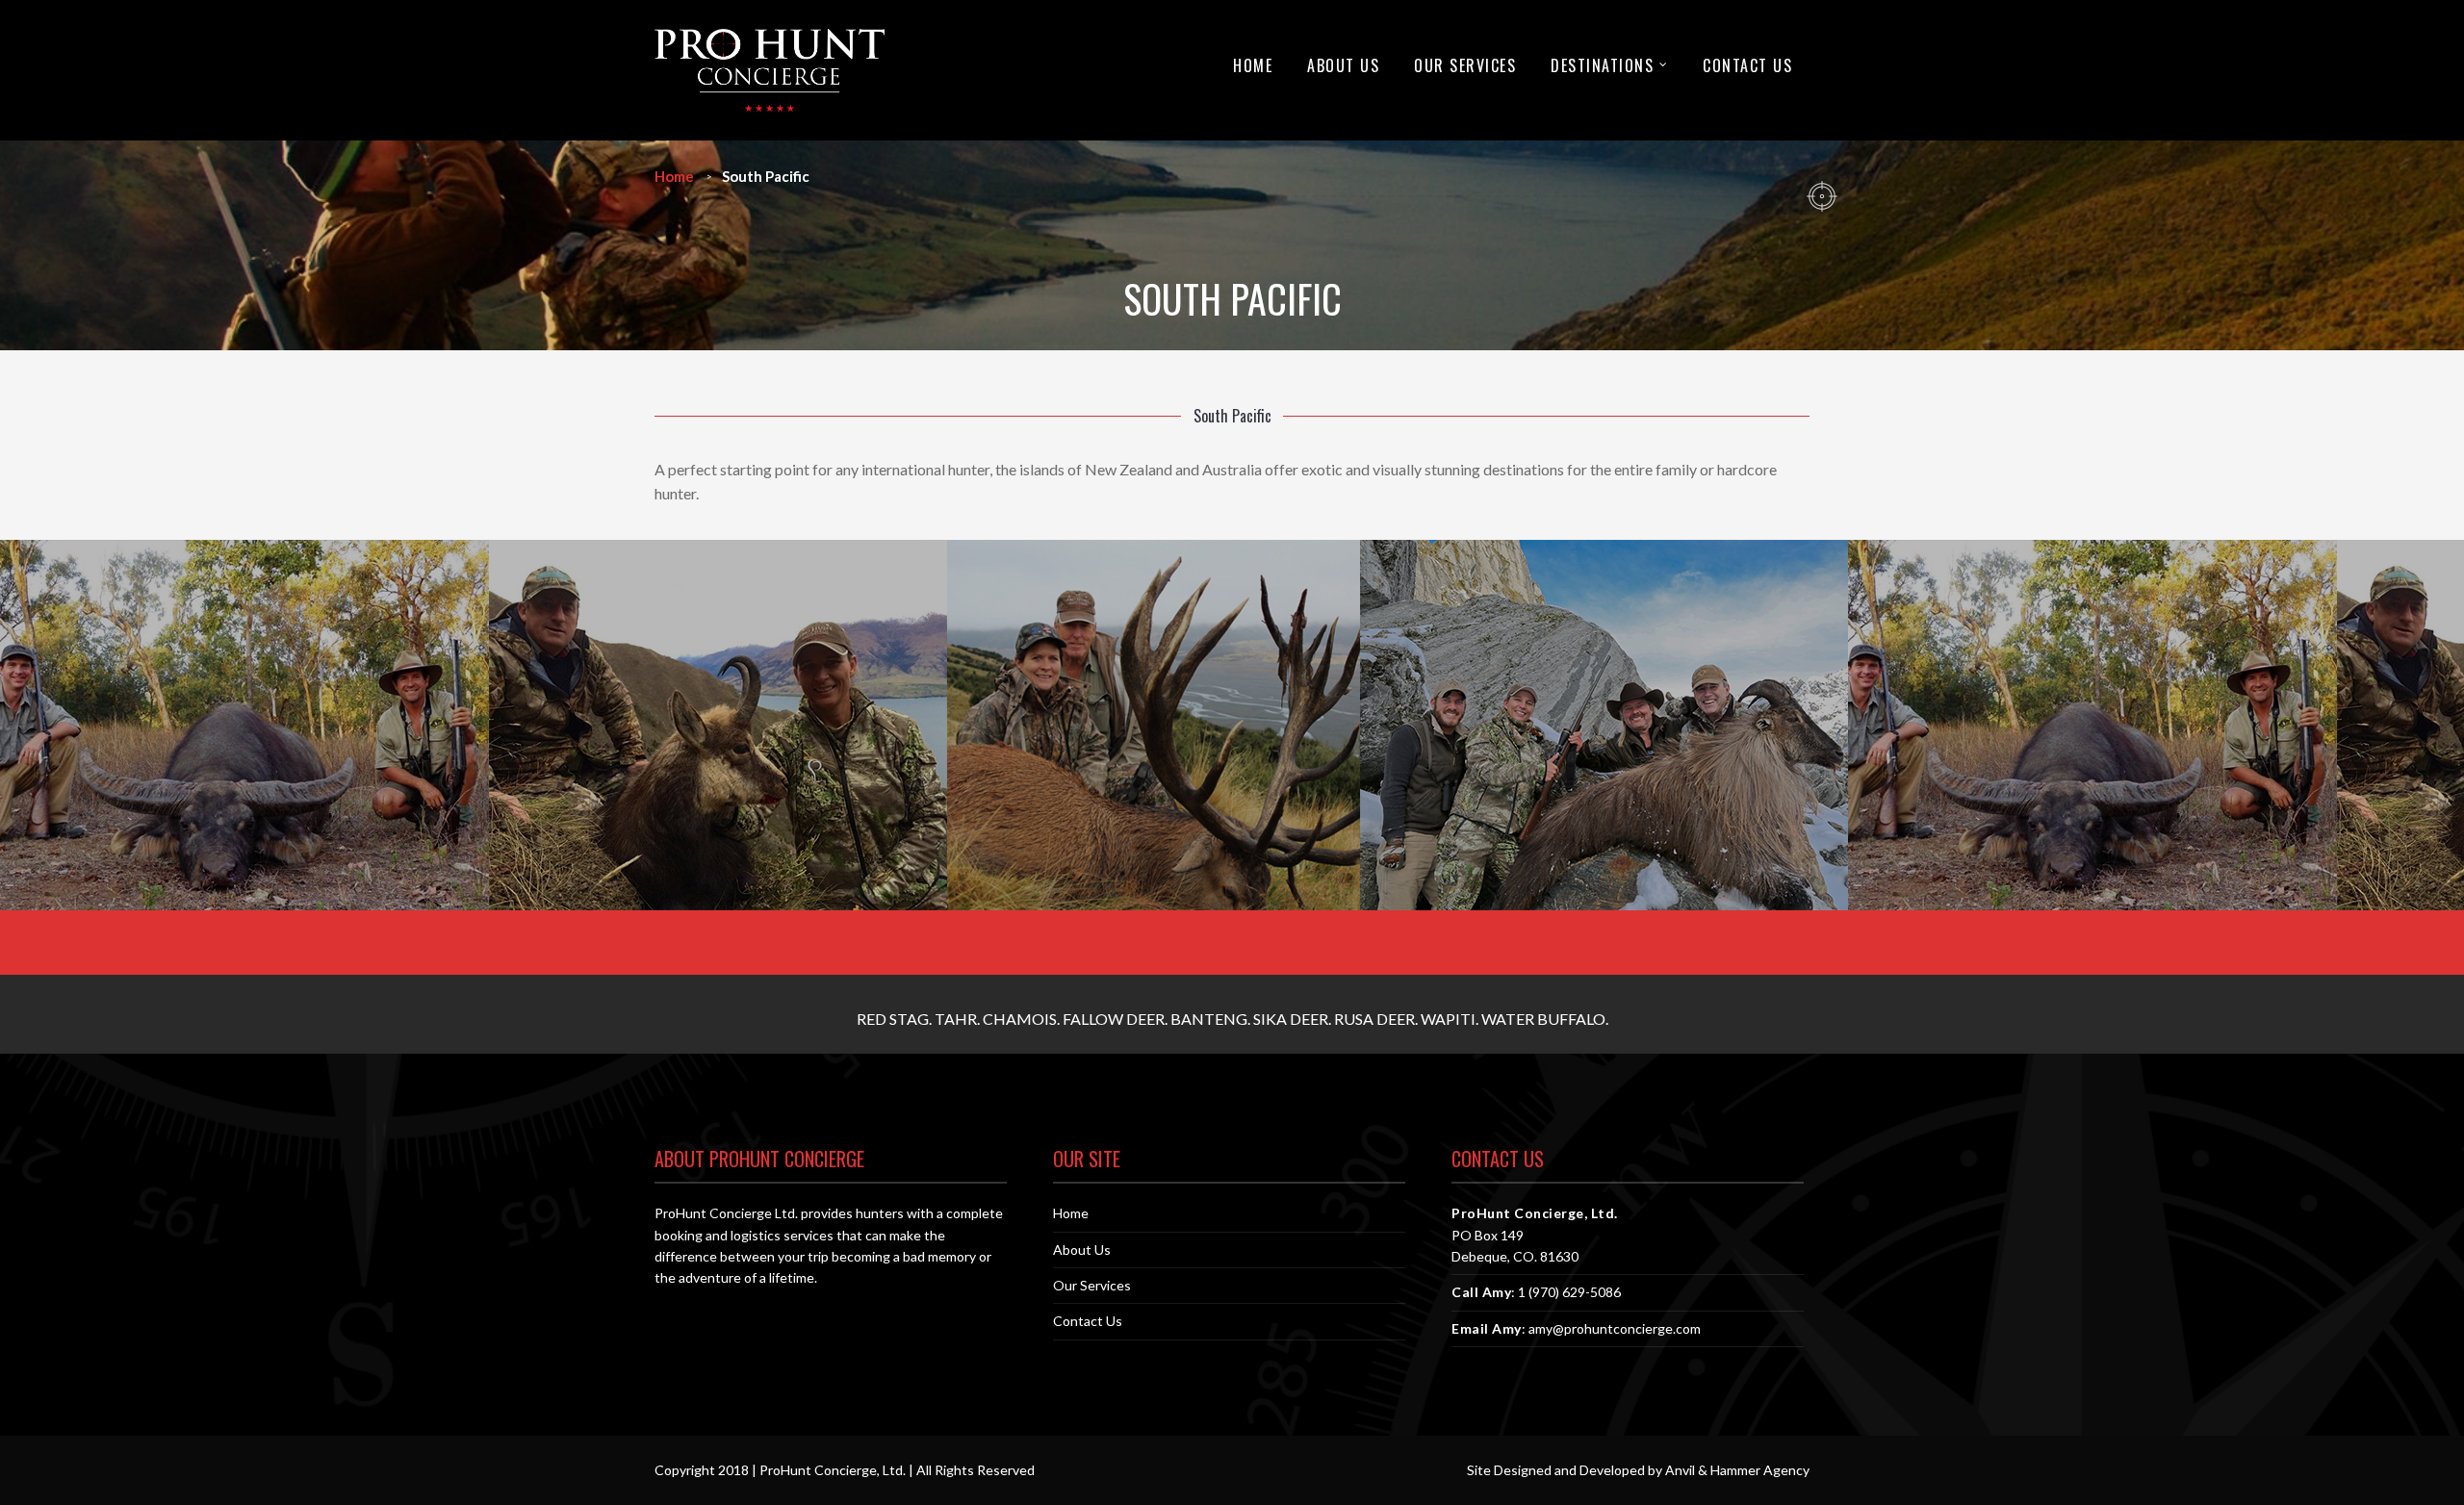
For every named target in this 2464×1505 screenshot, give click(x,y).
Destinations (1602, 65)
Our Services (1465, 65)
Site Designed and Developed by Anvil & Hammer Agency (1638, 1470)
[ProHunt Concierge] (770, 70)
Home (1253, 65)
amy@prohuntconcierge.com (1615, 1328)
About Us (1343, 65)
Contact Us (1747, 65)
